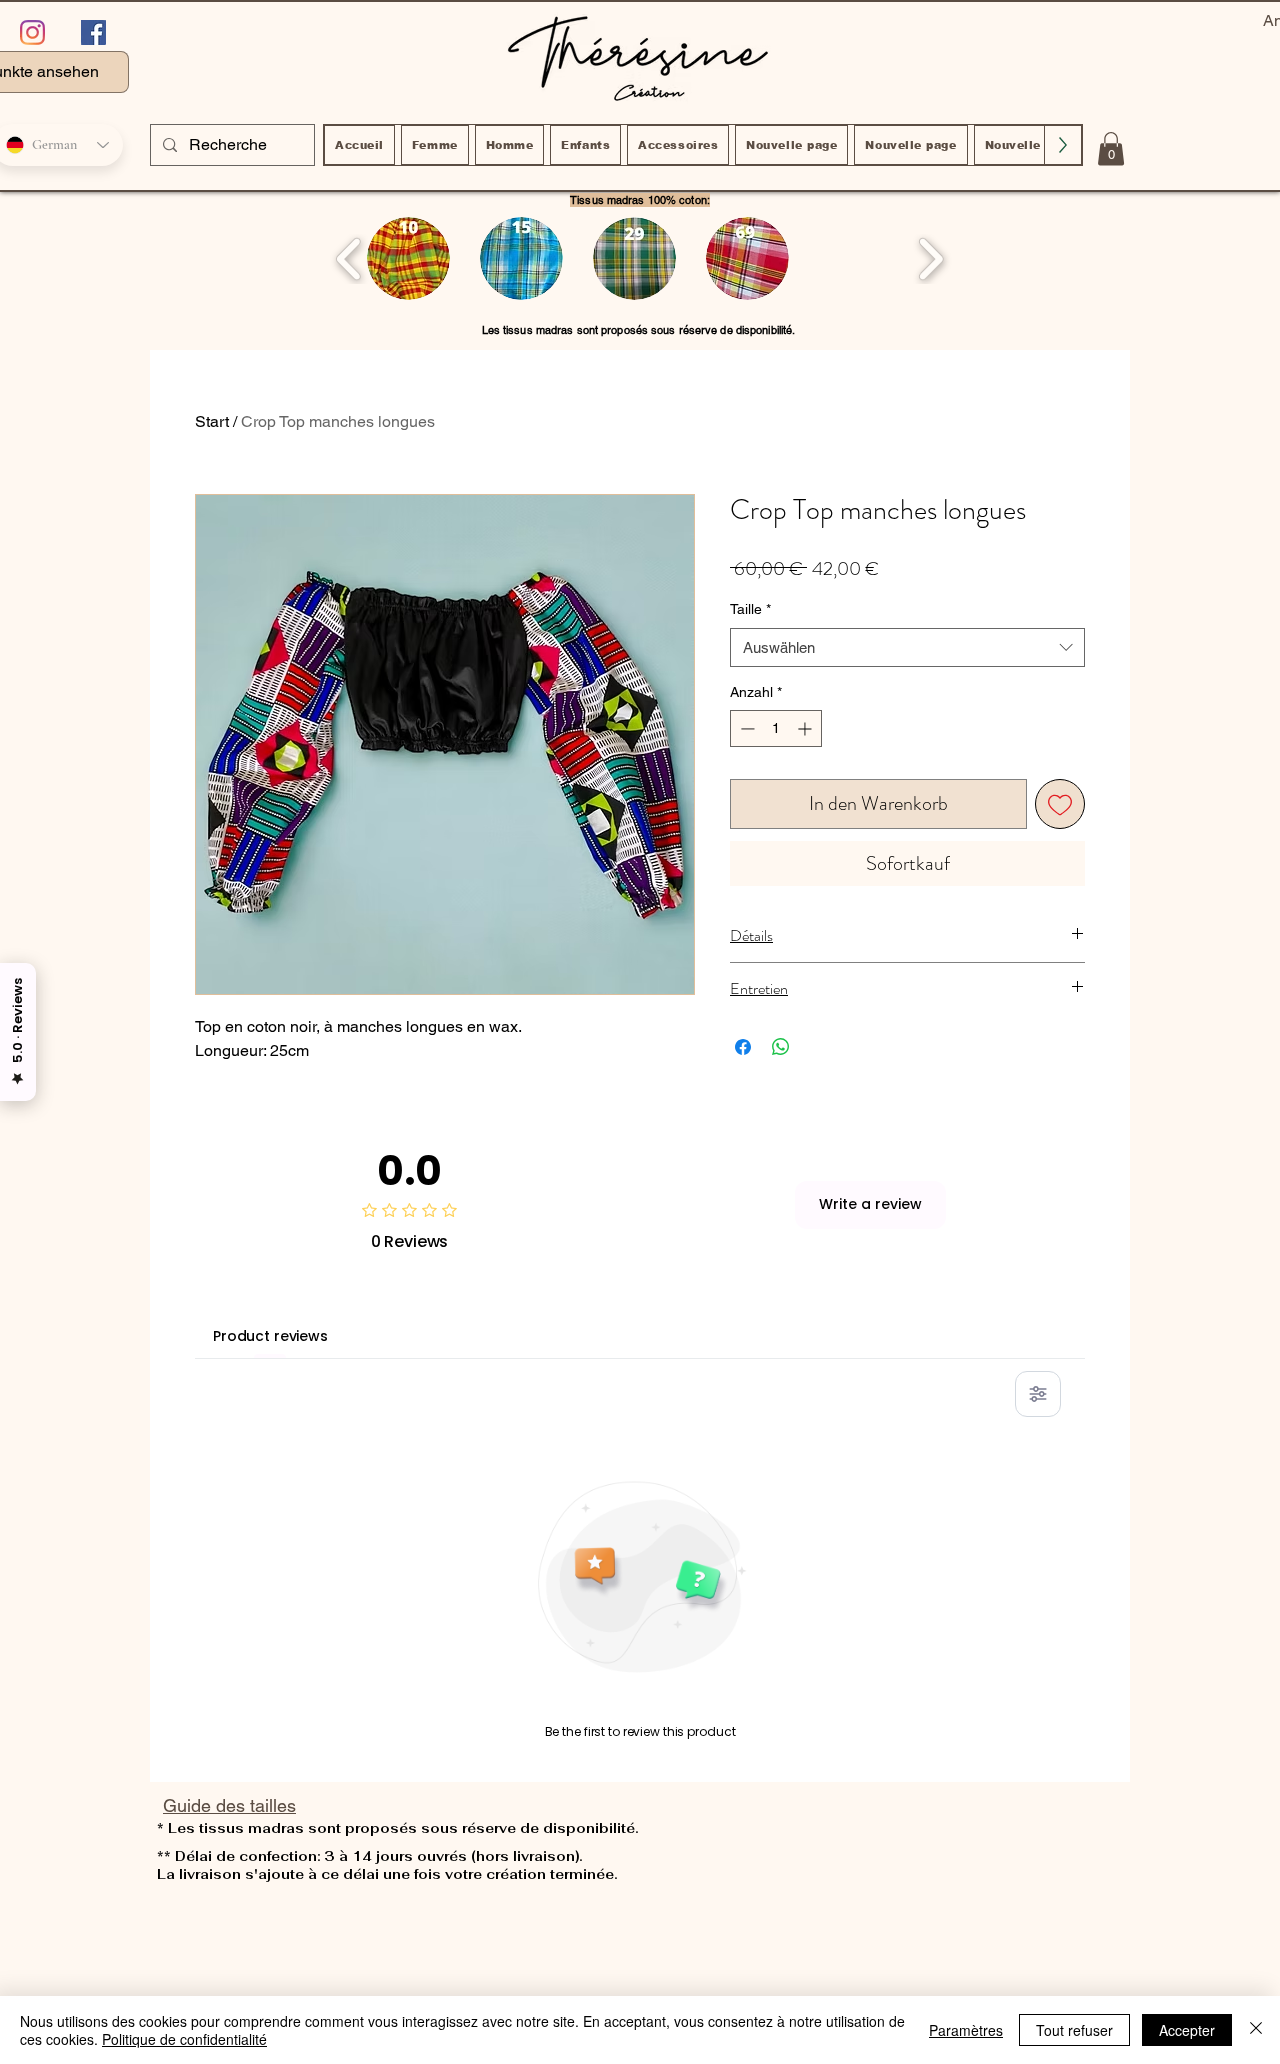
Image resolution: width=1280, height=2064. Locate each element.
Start (212, 421)
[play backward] (349, 259)
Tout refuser (1074, 2030)
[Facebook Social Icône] (93, 32)
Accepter (1187, 2030)
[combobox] (907, 647)
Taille (750, 609)
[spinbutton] (776, 728)
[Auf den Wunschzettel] (1060, 804)
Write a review (870, 1204)
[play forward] (930, 259)
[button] (1111, 148)
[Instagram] (32, 32)
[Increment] (806, 728)
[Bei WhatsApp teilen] (781, 1047)
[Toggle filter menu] (1038, 1394)
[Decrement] (745, 728)
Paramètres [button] (966, 2030)
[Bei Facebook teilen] (743, 1047)
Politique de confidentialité (184, 2039)
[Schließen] (1256, 2030)
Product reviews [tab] (270, 1336)
